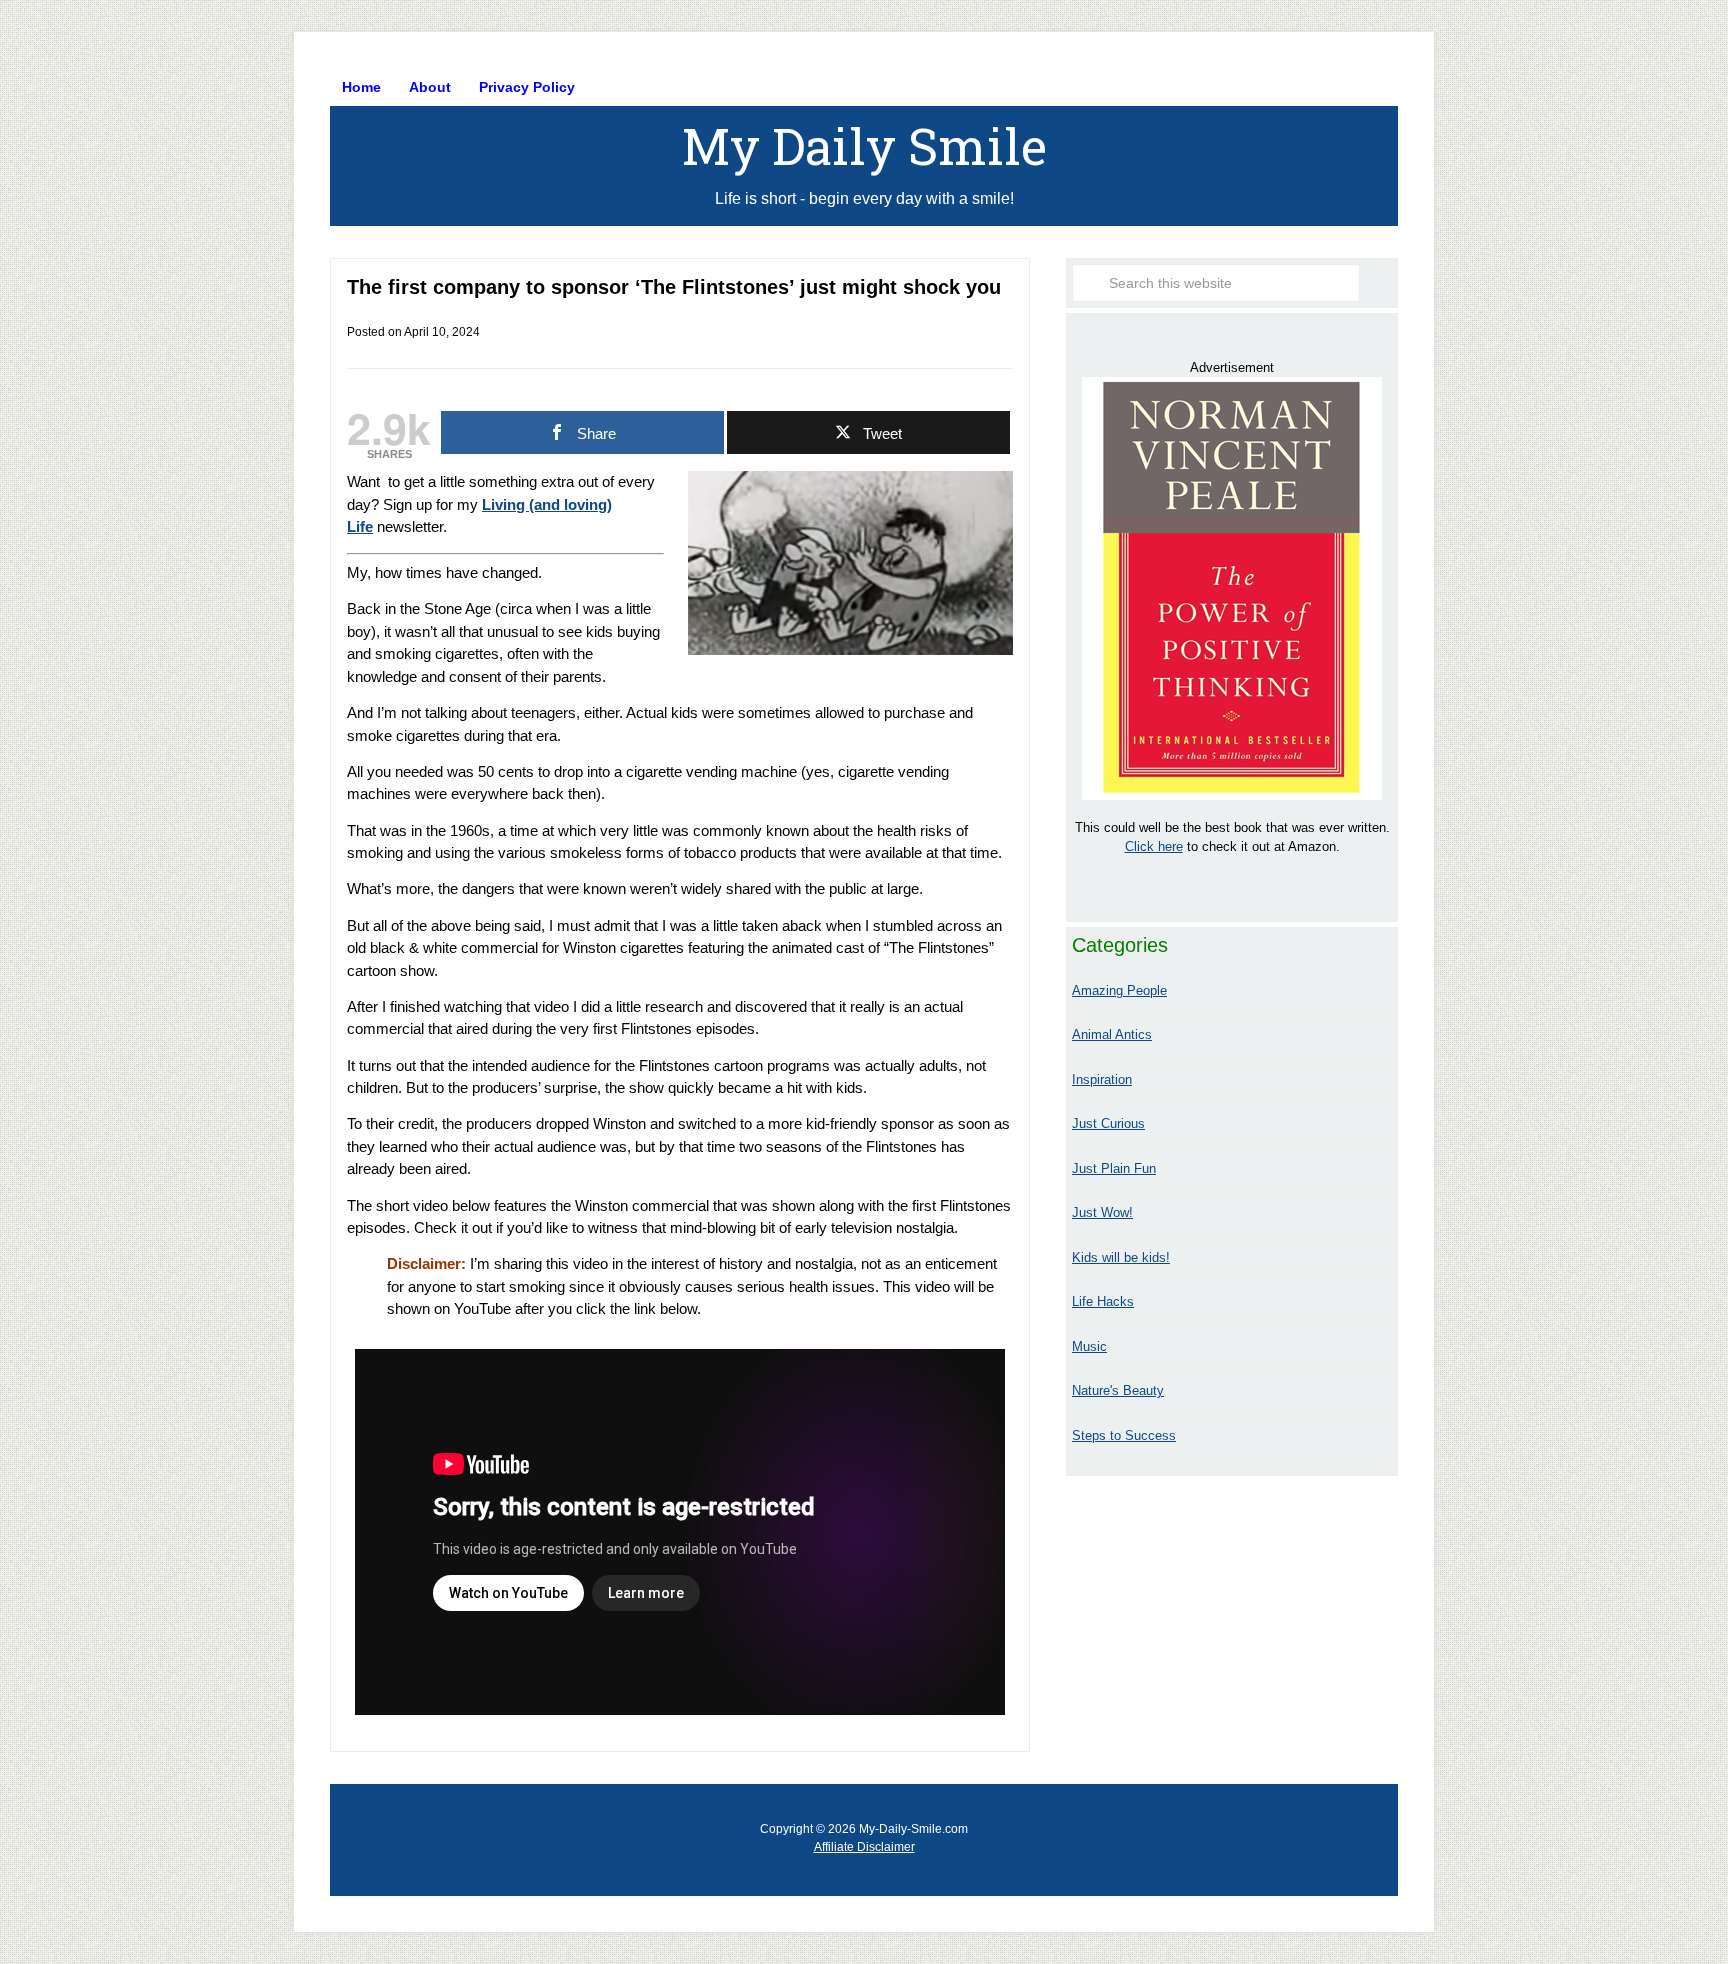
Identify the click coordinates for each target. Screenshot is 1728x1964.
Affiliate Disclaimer (864, 1847)
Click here (1154, 846)
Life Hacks (1103, 1301)
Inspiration (1102, 1079)
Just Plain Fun (1114, 1168)
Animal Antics (1112, 1034)
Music (1089, 1346)
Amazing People (1119, 990)
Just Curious (1108, 1123)
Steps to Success (1124, 1435)
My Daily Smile (864, 146)
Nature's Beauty (1118, 1390)
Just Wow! (1102, 1212)
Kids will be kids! (1121, 1257)
